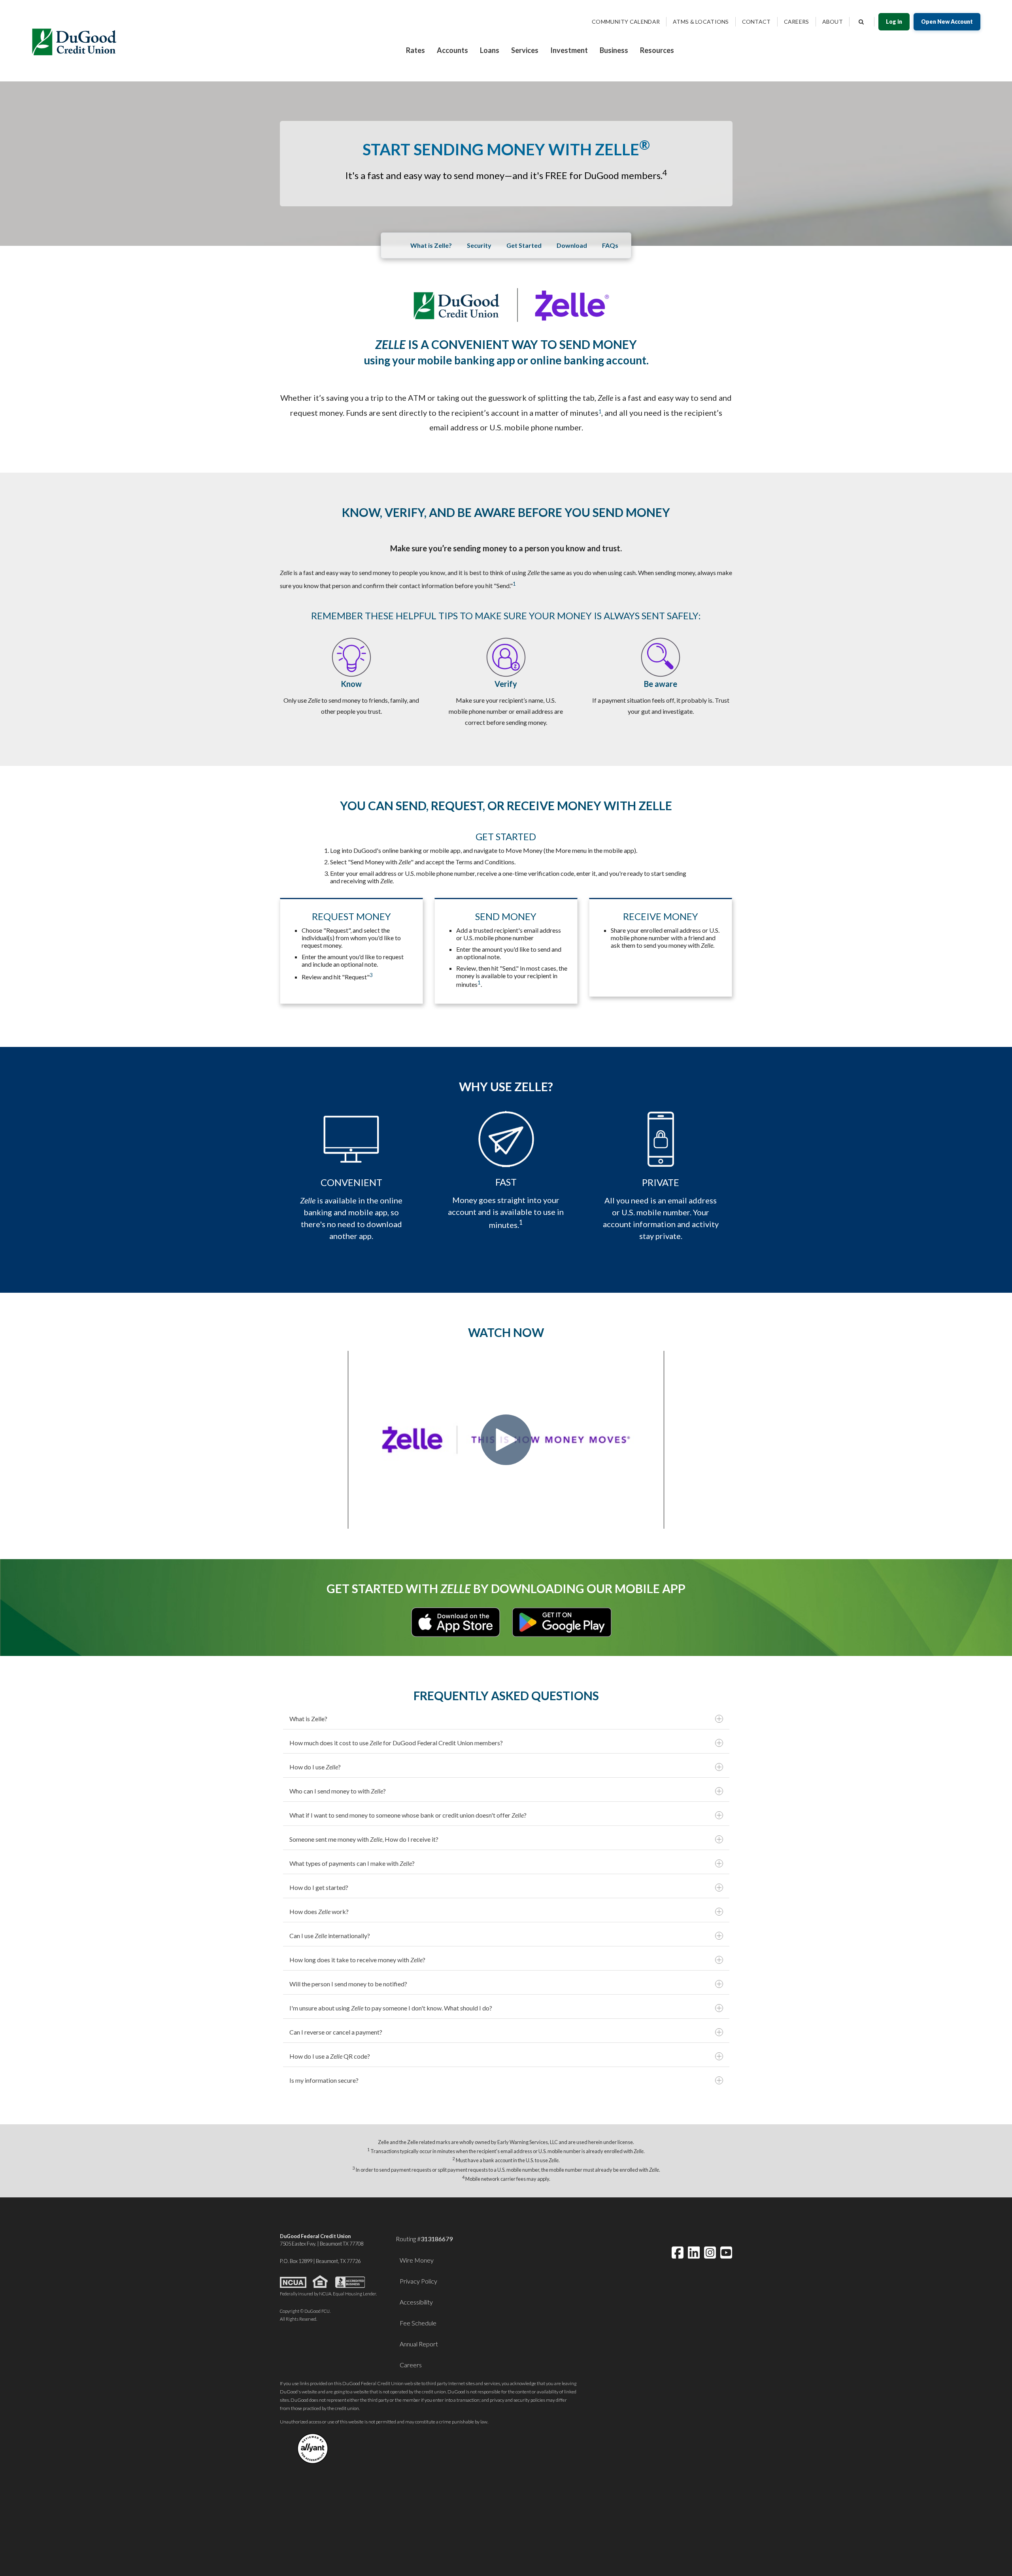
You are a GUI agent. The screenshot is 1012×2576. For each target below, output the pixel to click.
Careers (797, 22)
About (833, 22)
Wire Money (417, 2260)
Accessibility (416, 2302)
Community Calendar (626, 22)
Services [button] (525, 50)
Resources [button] (657, 50)
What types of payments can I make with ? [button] (352, 1863)
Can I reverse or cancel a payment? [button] (336, 2032)
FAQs (610, 245)
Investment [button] (569, 50)
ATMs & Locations (701, 22)
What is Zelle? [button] (308, 1719)
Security (479, 245)
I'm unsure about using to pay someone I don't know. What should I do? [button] (391, 2008)
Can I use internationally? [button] (330, 1936)
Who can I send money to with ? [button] (338, 1791)
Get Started (524, 245)
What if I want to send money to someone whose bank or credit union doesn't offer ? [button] (408, 1815)
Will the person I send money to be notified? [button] (348, 1984)
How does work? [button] (319, 1911)
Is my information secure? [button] (324, 2080)
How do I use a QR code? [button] (330, 2056)
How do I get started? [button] (319, 1887)
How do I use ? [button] (315, 1767)
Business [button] (614, 50)
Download (572, 245)
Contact (756, 22)
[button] (665, 175)
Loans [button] (490, 50)
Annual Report (419, 2344)
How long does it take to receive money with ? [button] (357, 1960)
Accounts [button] (452, 50)
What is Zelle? (431, 245)
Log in (894, 22)
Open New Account (947, 22)
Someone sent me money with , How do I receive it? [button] (364, 1839)
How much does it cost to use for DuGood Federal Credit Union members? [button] (396, 1743)
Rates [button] (415, 50)
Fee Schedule (418, 2323)
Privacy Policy (418, 2281)
